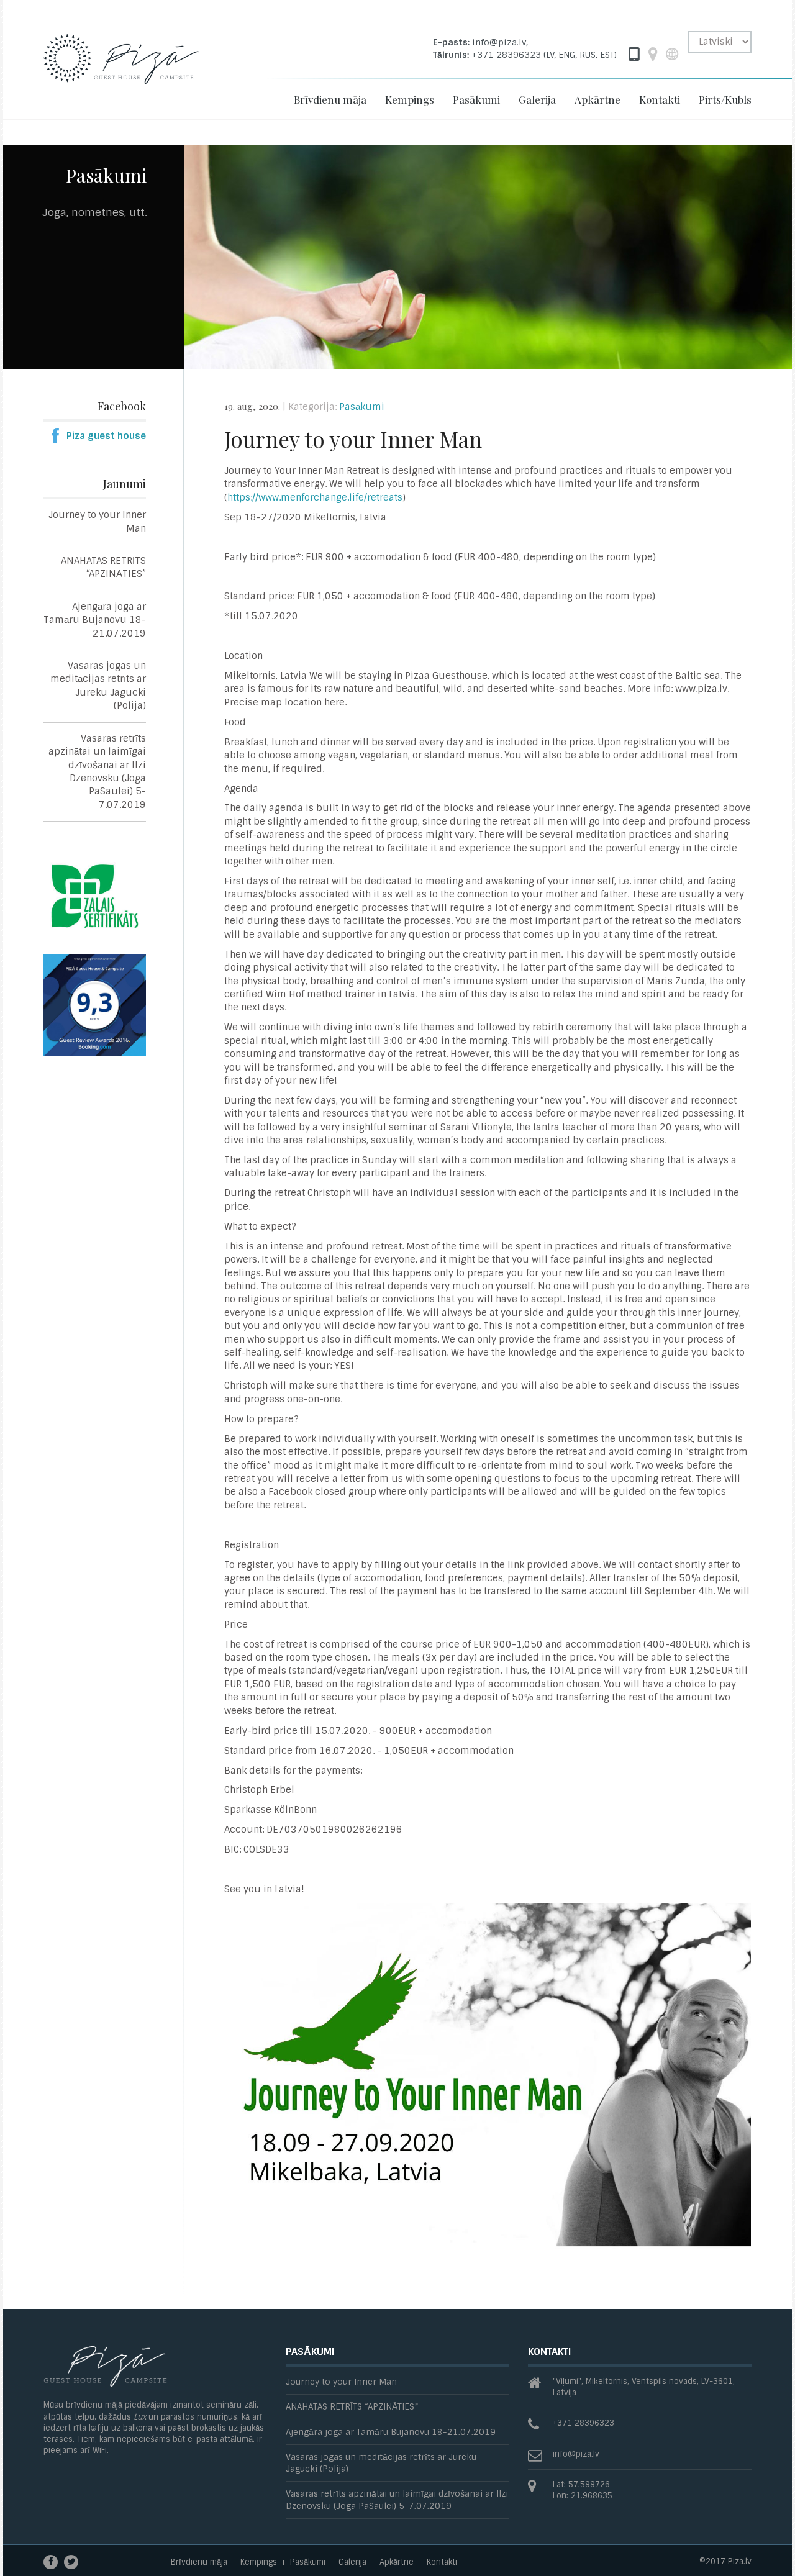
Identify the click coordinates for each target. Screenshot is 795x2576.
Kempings (410, 99)
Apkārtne (597, 99)
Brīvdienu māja (330, 99)
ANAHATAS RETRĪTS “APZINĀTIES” (103, 567)
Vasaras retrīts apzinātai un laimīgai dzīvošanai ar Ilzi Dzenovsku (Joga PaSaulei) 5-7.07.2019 (97, 772)
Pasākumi (476, 99)
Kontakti (660, 99)
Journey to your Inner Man (97, 521)
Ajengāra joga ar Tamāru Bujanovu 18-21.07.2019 (95, 620)
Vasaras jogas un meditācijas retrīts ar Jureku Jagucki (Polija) (98, 686)
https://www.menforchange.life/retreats (315, 497)
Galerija (537, 99)
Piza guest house (106, 436)
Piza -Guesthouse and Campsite (121, 70)
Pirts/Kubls (725, 99)
